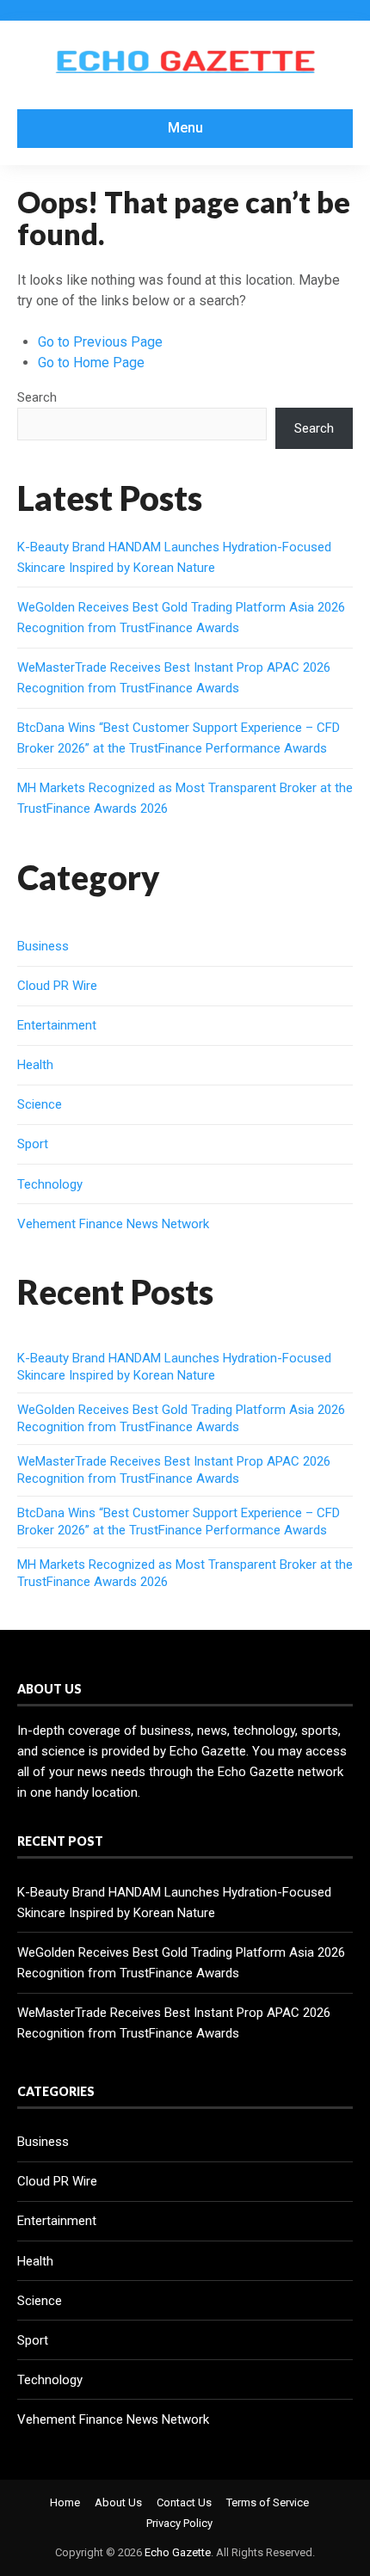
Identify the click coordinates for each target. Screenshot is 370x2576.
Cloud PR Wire (57, 986)
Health (35, 1065)
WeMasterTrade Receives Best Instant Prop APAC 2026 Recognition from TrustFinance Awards (174, 1470)
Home (65, 2502)
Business (43, 946)
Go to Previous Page (100, 342)
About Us (118, 2502)
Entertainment (57, 1025)
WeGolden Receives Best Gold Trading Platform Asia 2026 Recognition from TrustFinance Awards (181, 1418)
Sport (33, 1144)
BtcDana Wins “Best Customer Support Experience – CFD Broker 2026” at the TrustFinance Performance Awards (179, 1522)
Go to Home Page (91, 363)
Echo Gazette (178, 2552)
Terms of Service (268, 2502)
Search (37, 397)
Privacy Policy (179, 2523)
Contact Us (184, 2502)
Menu (185, 128)
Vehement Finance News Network (113, 1224)
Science (40, 1104)
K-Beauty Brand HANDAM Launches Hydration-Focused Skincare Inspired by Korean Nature (174, 1367)
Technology (50, 1184)
